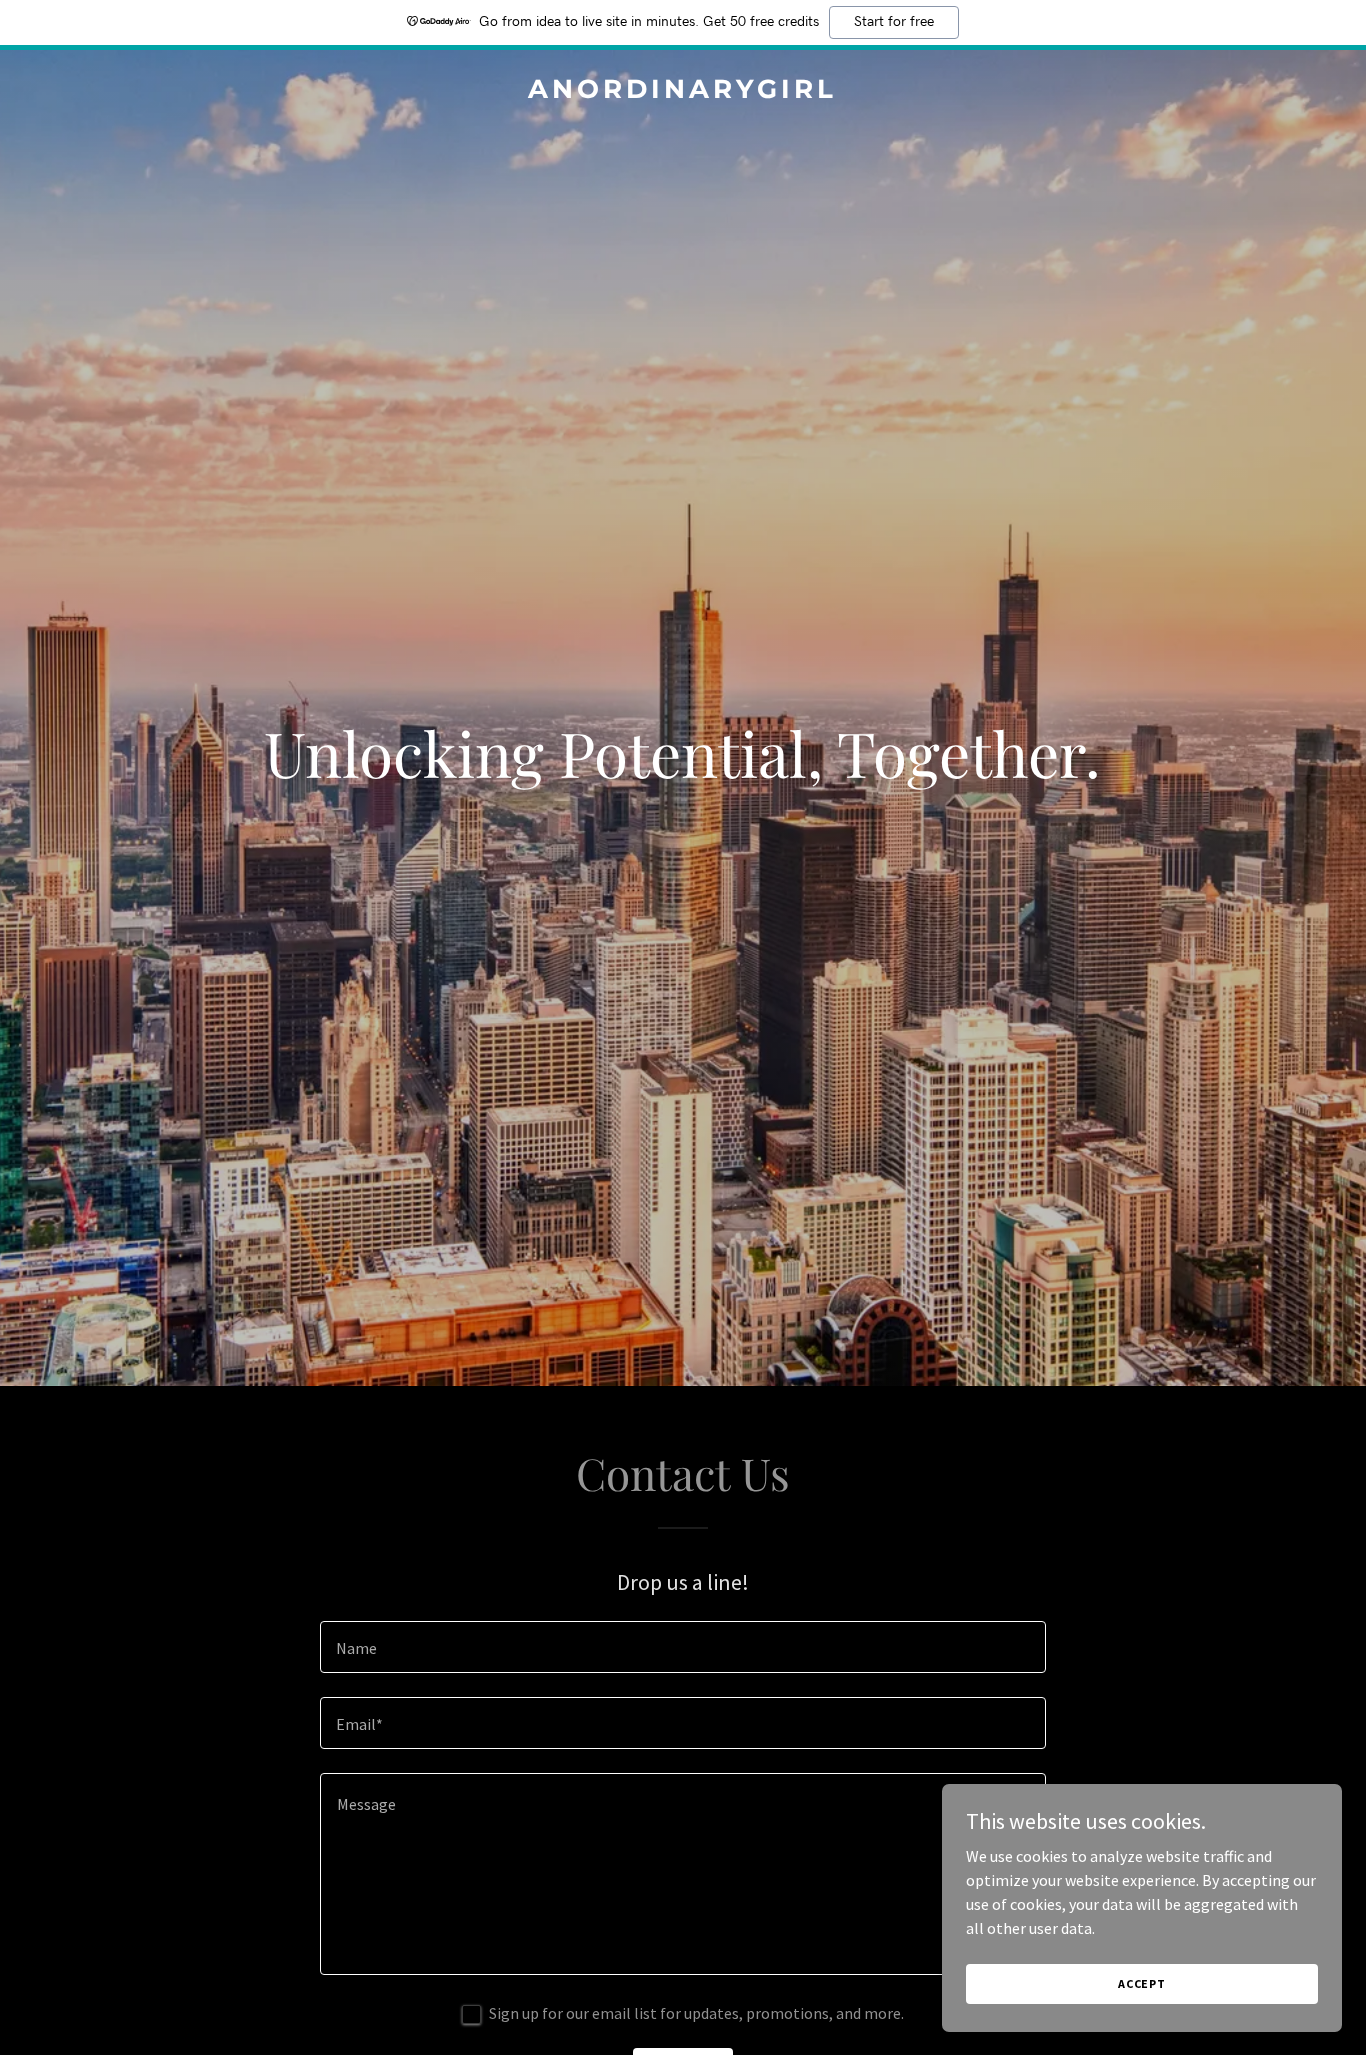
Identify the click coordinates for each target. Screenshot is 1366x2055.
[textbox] (682, 1647)
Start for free (894, 22)
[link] (683, 92)
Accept (1142, 1983)
